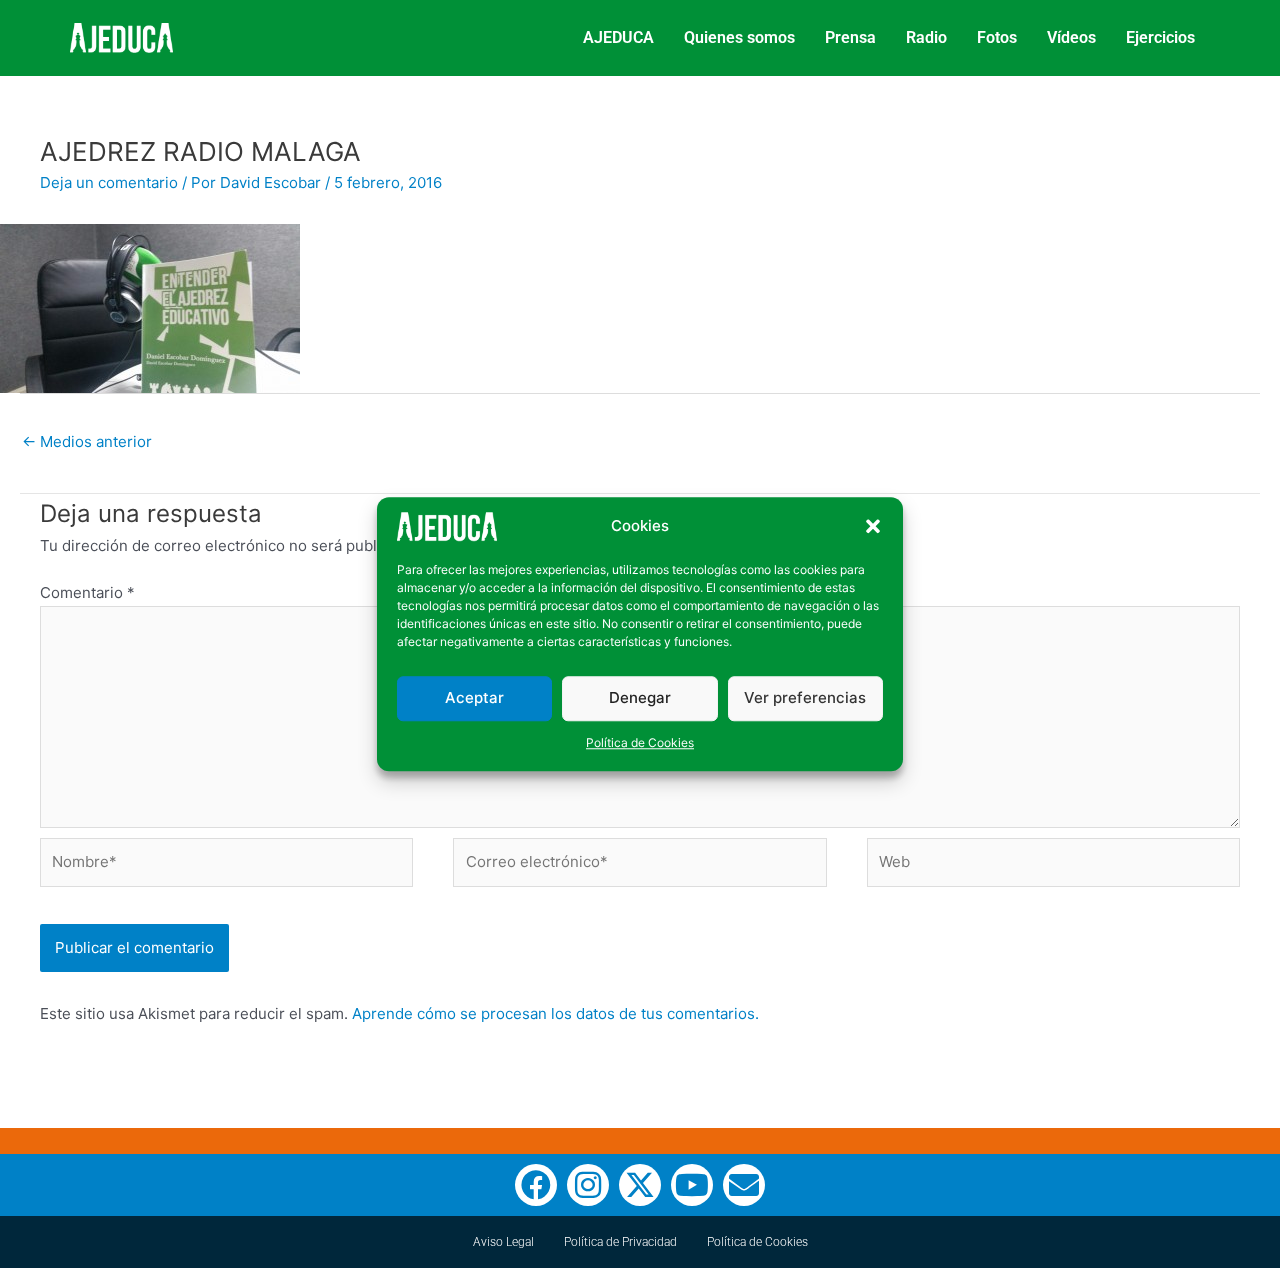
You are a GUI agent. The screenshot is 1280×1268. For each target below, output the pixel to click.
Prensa (850, 37)
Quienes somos (739, 37)
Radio (926, 37)
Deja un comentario (109, 182)
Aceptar (474, 697)
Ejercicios (1160, 37)
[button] (873, 527)
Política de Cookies (640, 742)
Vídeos (1071, 37)
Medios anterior (87, 441)
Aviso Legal (503, 1242)
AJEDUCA (618, 37)
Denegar (640, 697)
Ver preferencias (805, 697)
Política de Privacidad (620, 1242)
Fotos (997, 37)
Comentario (87, 592)
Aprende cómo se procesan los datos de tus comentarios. (555, 1013)
